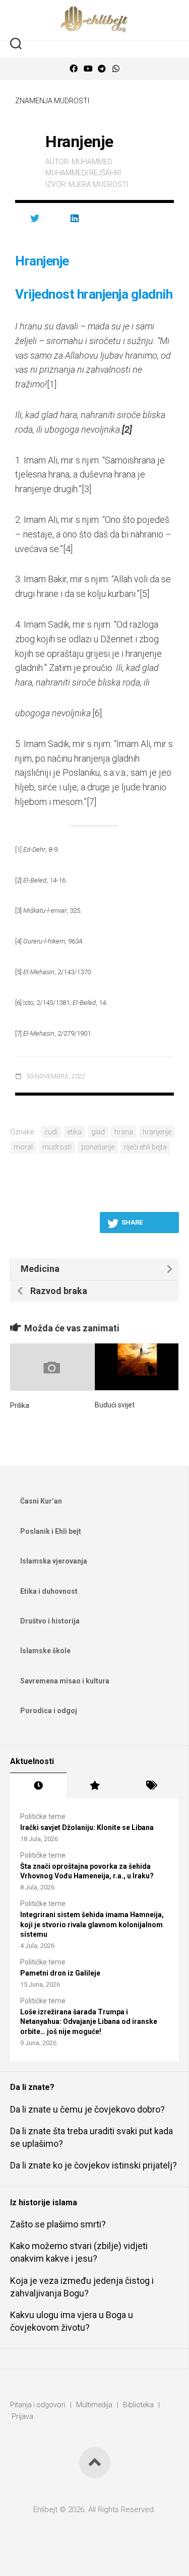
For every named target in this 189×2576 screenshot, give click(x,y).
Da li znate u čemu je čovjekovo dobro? (87, 2109)
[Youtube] (88, 69)
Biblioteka (138, 2405)
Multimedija (94, 2405)
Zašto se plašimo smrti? (58, 2224)
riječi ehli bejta (145, 1147)
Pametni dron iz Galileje (60, 1973)
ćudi (51, 1132)
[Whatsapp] (116, 69)
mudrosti (57, 1147)
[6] (97, 713)
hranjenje (157, 1132)
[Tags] (151, 1786)
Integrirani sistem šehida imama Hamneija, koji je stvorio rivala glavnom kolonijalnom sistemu (92, 1924)
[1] (52, 384)
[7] (91, 802)
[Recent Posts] (38, 1786)
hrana (124, 1132)
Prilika (20, 1405)
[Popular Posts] (95, 1786)
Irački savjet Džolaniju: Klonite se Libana (87, 1827)
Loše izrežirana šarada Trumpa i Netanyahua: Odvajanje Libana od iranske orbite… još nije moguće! (89, 2022)
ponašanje (98, 1147)
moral (23, 1147)
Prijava (22, 2416)
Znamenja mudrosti (52, 101)
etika (74, 1132)
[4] (68, 549)
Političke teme (43, 1816)
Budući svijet (115, 1405)
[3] (86, 489)
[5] (144, 594)
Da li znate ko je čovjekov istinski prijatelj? (93, 2165)
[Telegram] (102, 69)
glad (98, 1132)
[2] (18, 880)
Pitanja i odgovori (38, 2405)
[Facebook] (74, 69)
